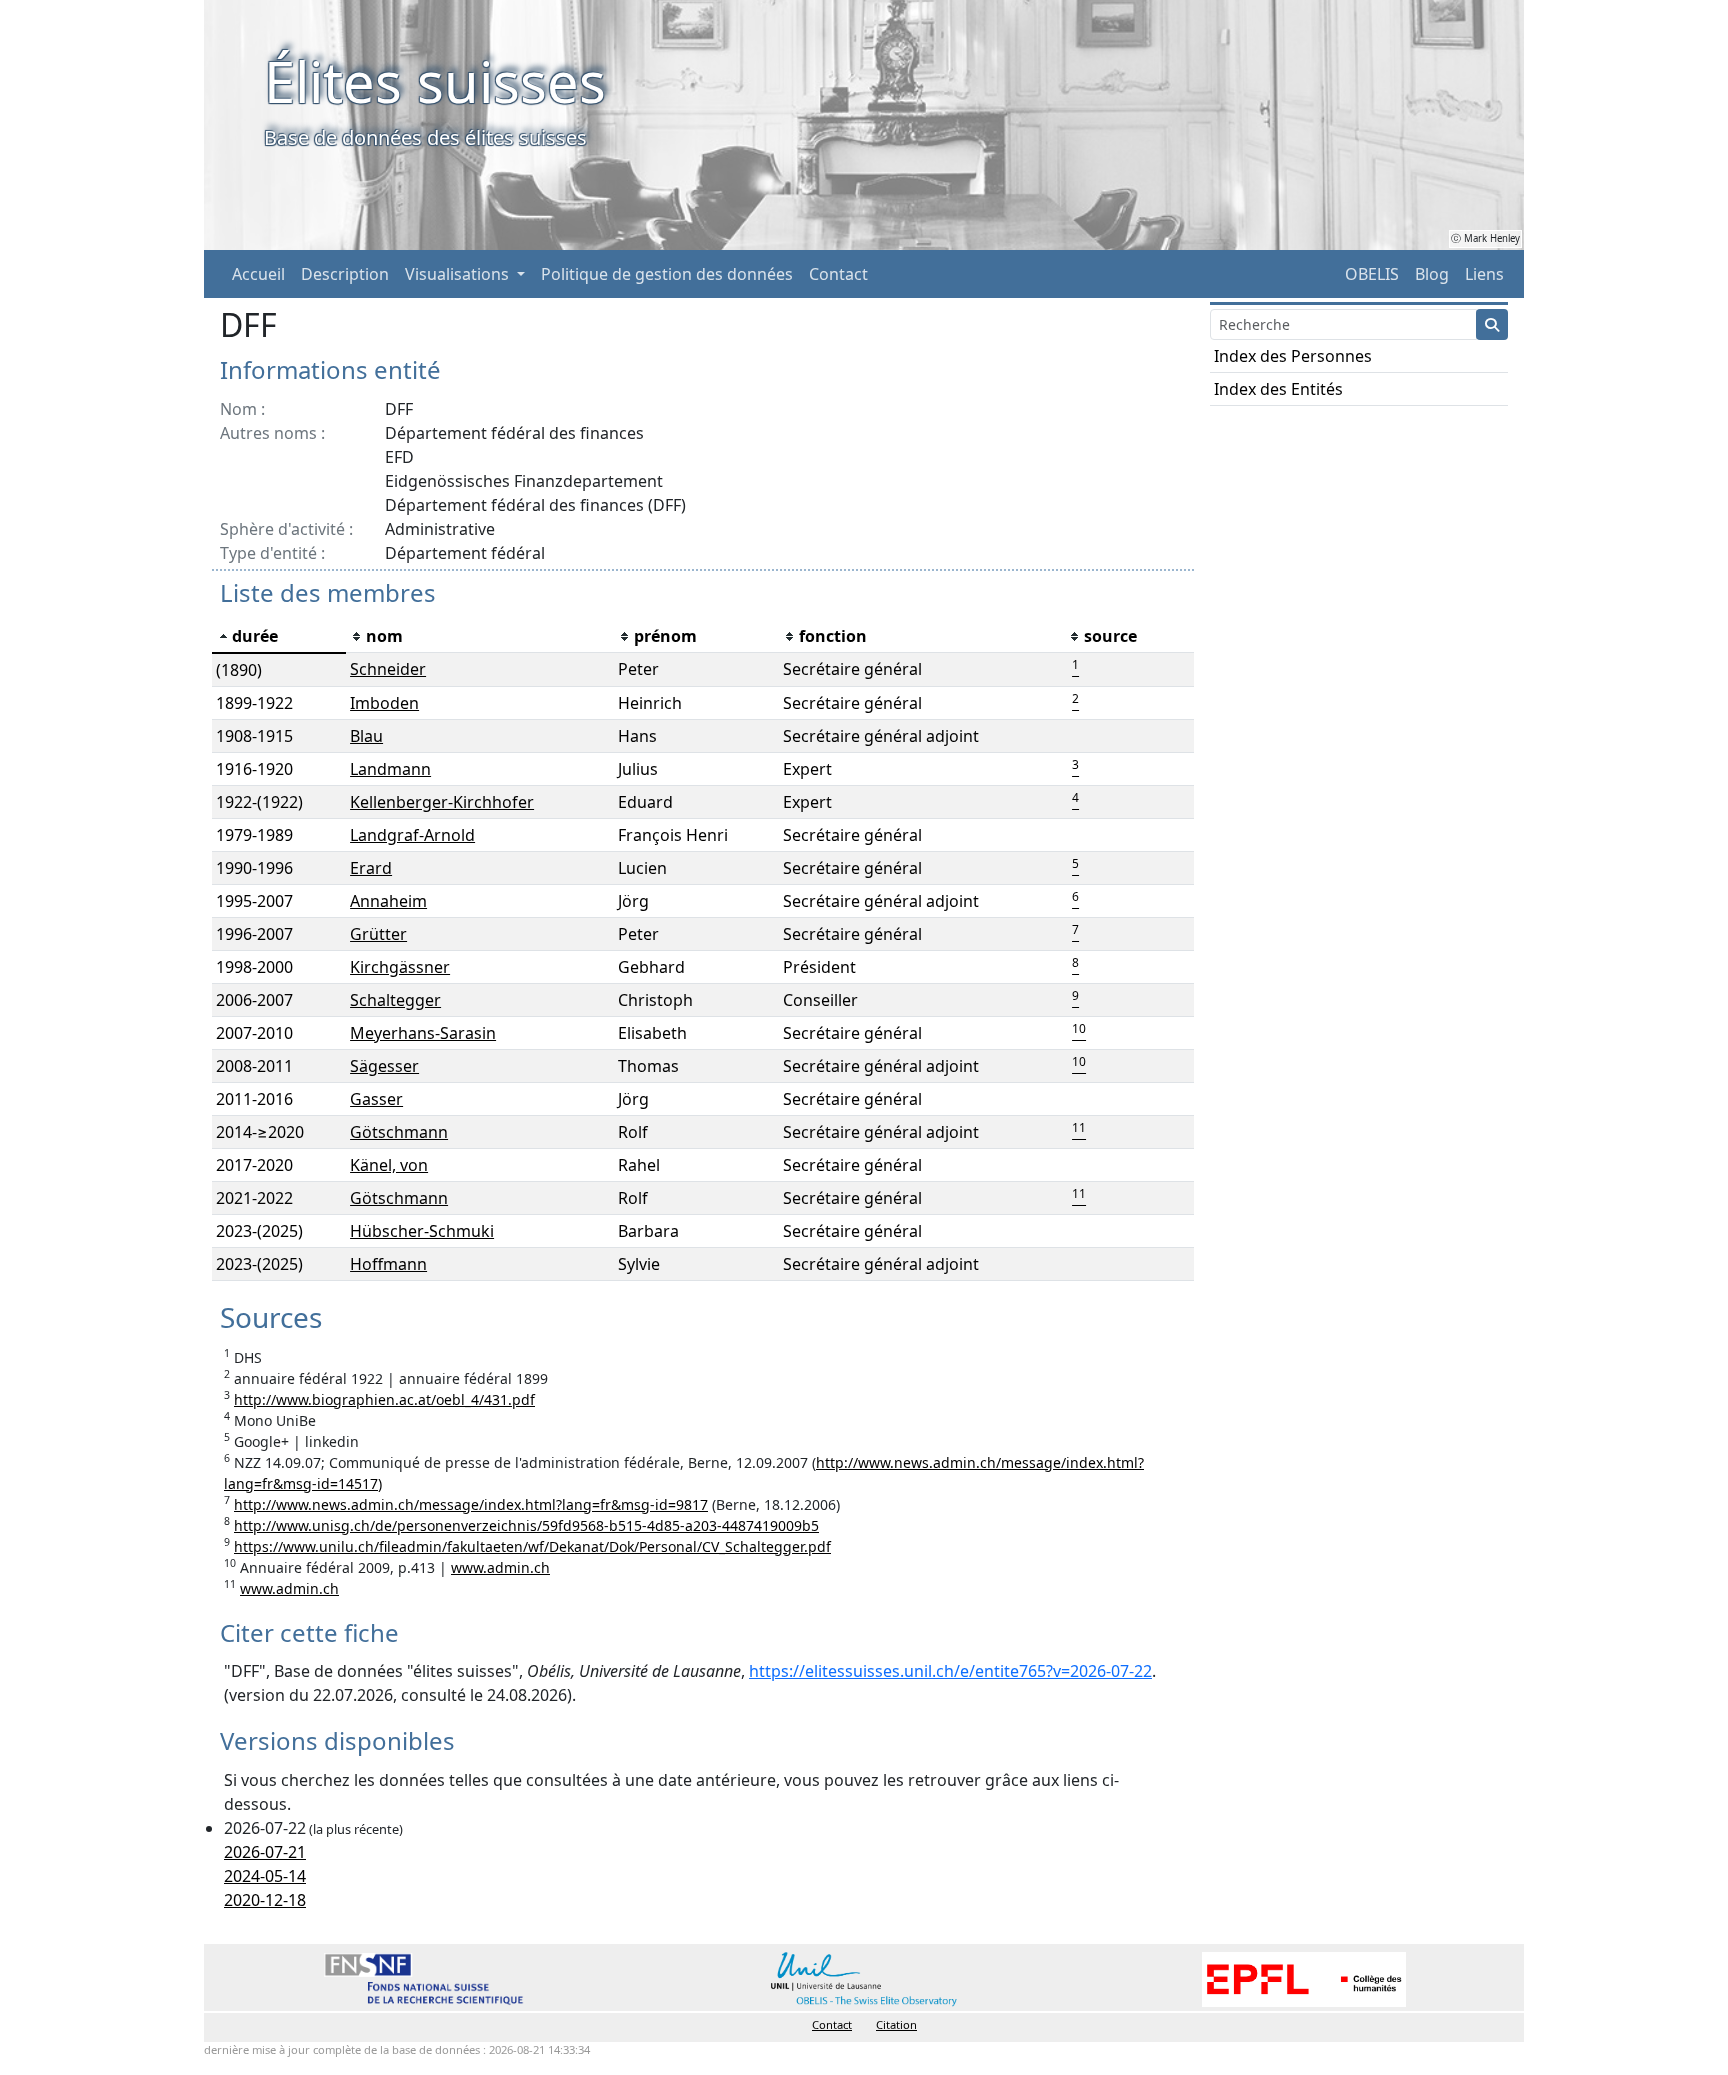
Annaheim (388, 901)
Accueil (258, 274)
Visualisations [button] (459, 274)
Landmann (390, 769)
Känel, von (389, 1165)
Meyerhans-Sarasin (423, 1033)
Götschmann (399, 1132)
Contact (838, 274)
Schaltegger (395, 1000)
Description (345, 274)
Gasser (376, 1099)
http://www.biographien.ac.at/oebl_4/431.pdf (384, 1399)
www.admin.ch (500, 1567)
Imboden (384, 703)
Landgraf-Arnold (412, 835)
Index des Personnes (1293, 356)
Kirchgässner (400, 967)
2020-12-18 (265, 1900)
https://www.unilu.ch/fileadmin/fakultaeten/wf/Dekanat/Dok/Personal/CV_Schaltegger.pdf (532, 1546)
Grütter (378, 934)
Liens (1484, 274)
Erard (371, 868)
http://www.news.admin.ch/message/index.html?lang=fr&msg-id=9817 (471, 1504)
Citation (896, 2024)
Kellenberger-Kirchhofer (442, 802)
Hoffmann (388, 1264)
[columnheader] (279, 636)
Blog (1432, 274)
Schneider (388, 669)
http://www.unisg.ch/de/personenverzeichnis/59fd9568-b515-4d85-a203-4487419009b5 (526, 1525)
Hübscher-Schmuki (422, 1231)
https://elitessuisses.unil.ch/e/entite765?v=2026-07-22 (950, 1671)
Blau (366, 736)
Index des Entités (1278, 389)
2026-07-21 (265, 1852)
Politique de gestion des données (667, 274)
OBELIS (1372, 274)
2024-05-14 (265, 1876)
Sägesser (384, 1066)
